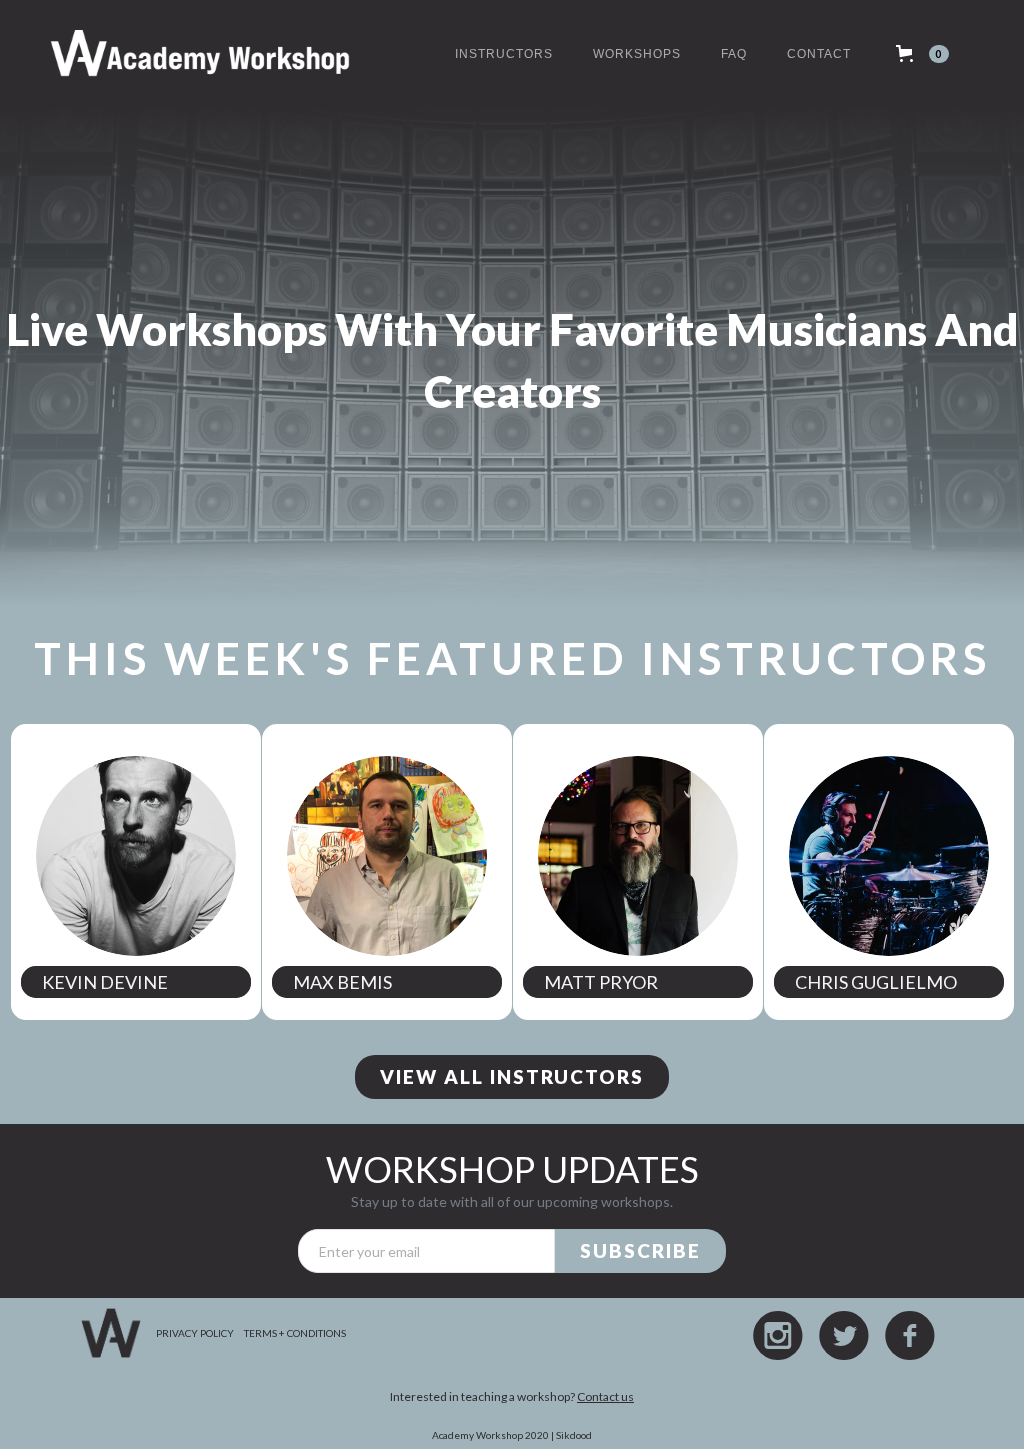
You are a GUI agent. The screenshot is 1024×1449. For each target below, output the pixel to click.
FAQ (734, 54)
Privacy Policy (195, 1333)
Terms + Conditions (295, 1333)
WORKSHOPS (637, 54)
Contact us (605, 1396)
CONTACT (819, 54)
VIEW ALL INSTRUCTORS (512, 1076)
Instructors (504, 54)
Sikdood (574, 1435)
